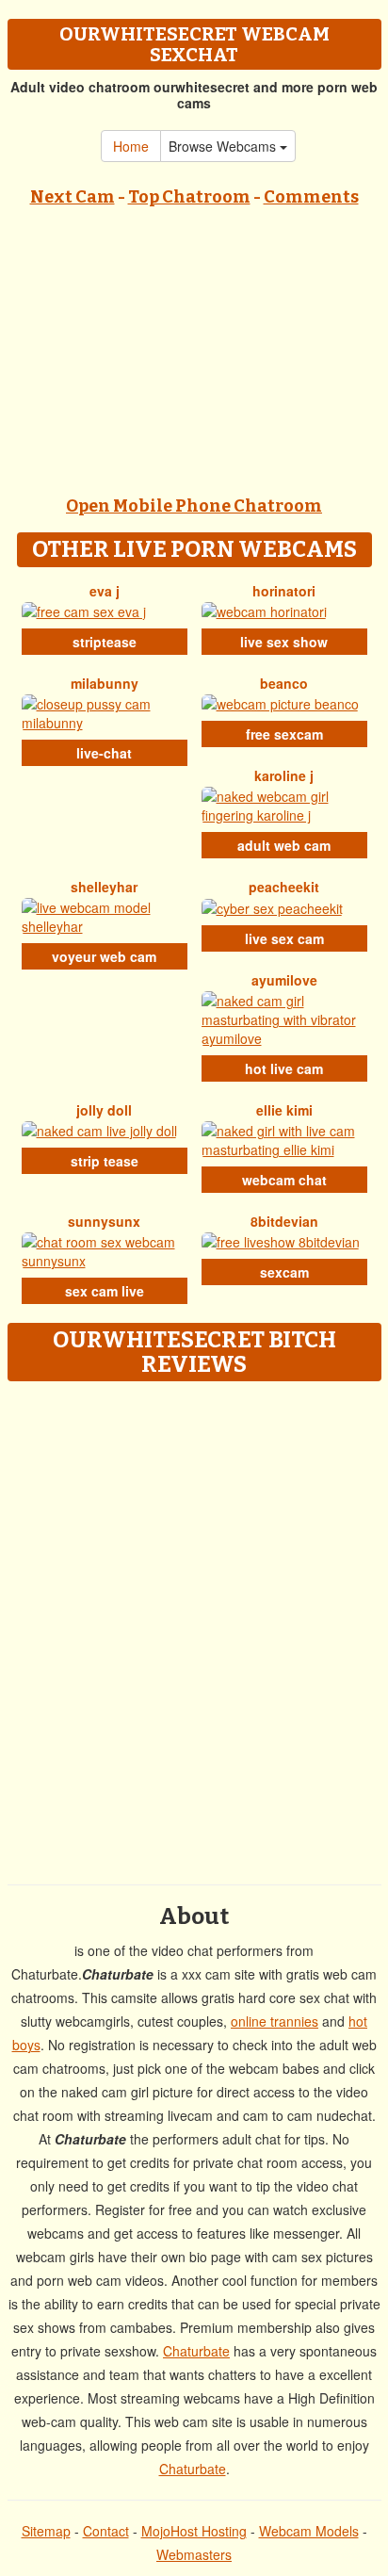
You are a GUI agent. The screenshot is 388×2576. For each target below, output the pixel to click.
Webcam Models (309, 2531)
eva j (105, 591)
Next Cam (73, 197)
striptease (105, 642)
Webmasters (194, 2554)
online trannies (275, 2021)
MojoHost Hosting (194, 2531)
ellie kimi (284, 1110)
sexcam (284, 1272)
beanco (284, 683)
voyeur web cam (104, 956)
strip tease (105, 1161)
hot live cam (284, 1068)
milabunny (105, 683)
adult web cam (284, 845)
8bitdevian (284, 1221)
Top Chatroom (189, 197)
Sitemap (46, 2531)
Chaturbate (196, 2351)
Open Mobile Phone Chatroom (194, 506)
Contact (106, 2531)
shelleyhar (104, 887)
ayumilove (284, 980)
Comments (311, 197)
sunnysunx (104, 1221)
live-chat (104, 753)
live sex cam (284, 938)
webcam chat (284, 1180)
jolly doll (104, 1110)
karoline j (284, 775)
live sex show (284, 642)
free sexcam (284, 734)
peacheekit (284, 887)
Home (131, 146)
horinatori (284, 591)
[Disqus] (194, 1626)
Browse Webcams (224, 146)
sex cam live (105, 1291)
